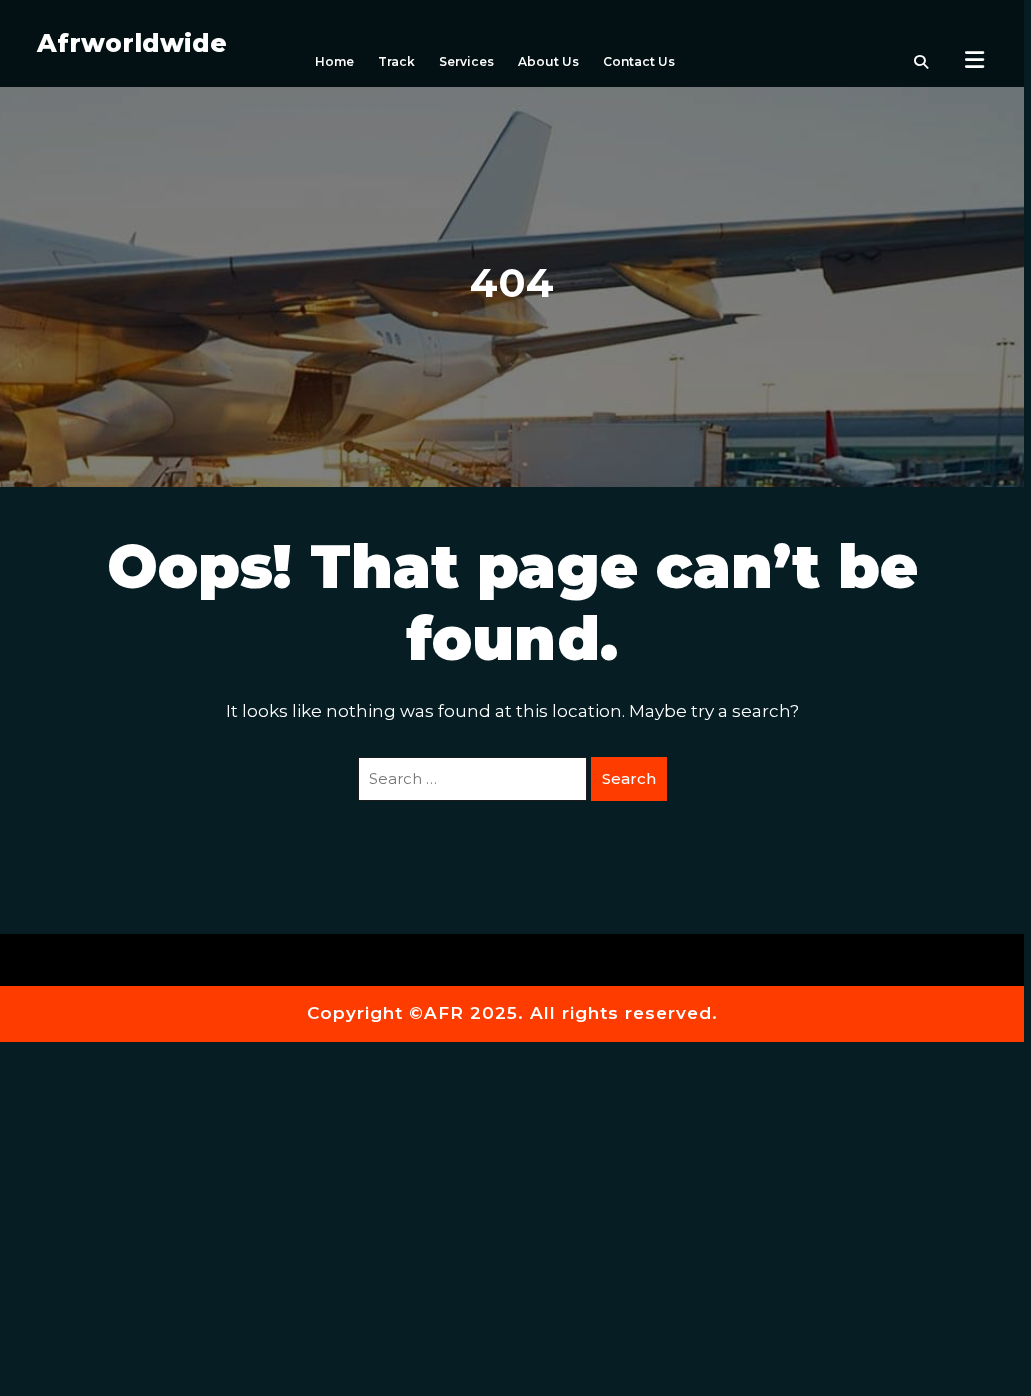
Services (466, 61)
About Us (548, 61)
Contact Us (639, 61)
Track (396, 61)
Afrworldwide (132, 43)
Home (334, 61)
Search (629, 778)
